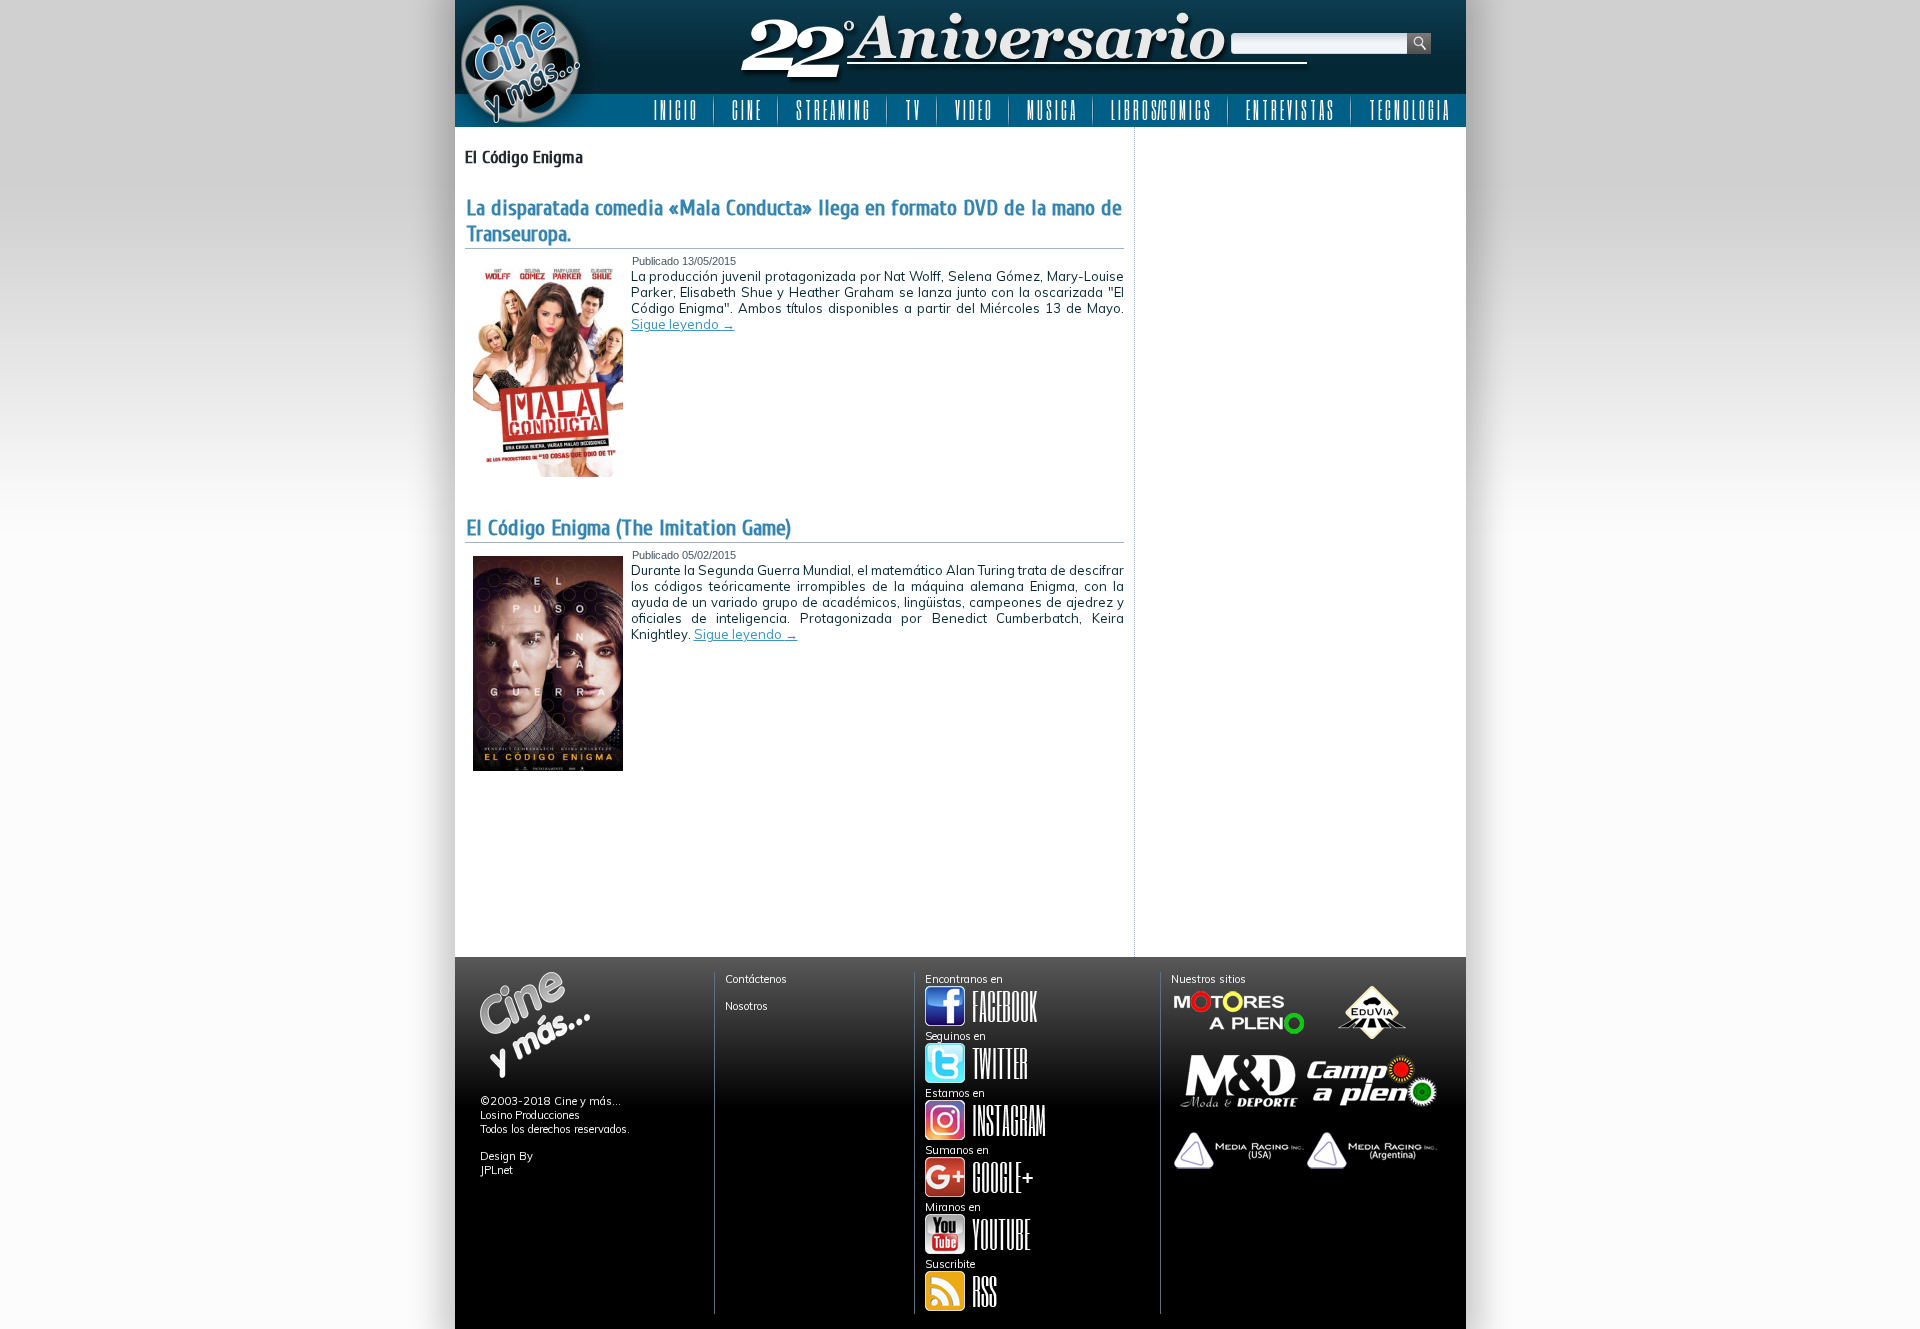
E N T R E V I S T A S (1289, 110)
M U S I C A (1051, 110)
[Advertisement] (1300, 262)
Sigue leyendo (683, 324)
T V (912, 110)
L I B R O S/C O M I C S (1160, 110)
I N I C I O (675, 110)
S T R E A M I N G (832, 110)
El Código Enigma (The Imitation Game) (628, 528)
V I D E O (973, 110)
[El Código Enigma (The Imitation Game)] (548, 767)
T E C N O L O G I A (1408, 110)
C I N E (746, 110)
